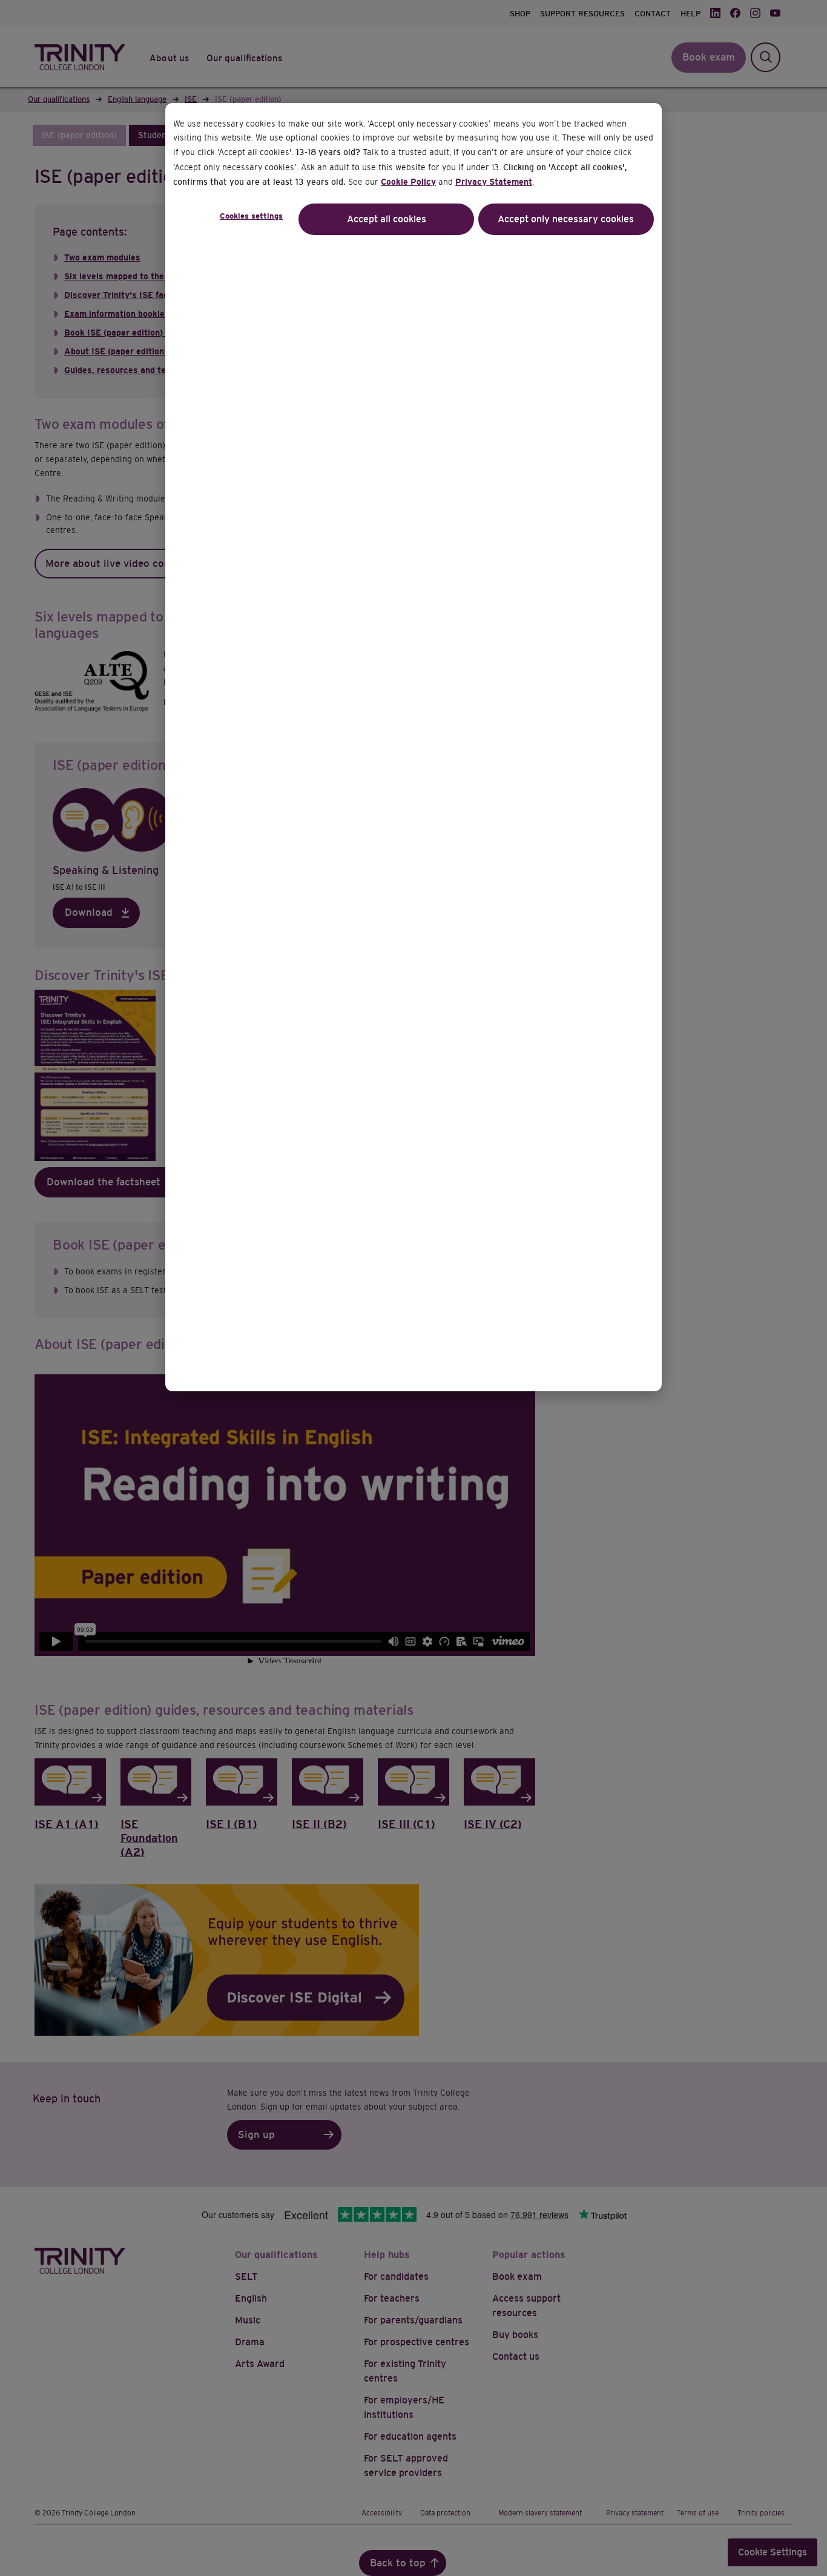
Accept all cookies (387, 219)
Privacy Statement (494, 182)
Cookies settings (251, 216)
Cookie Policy (408, 182)
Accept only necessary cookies (566, 219)
